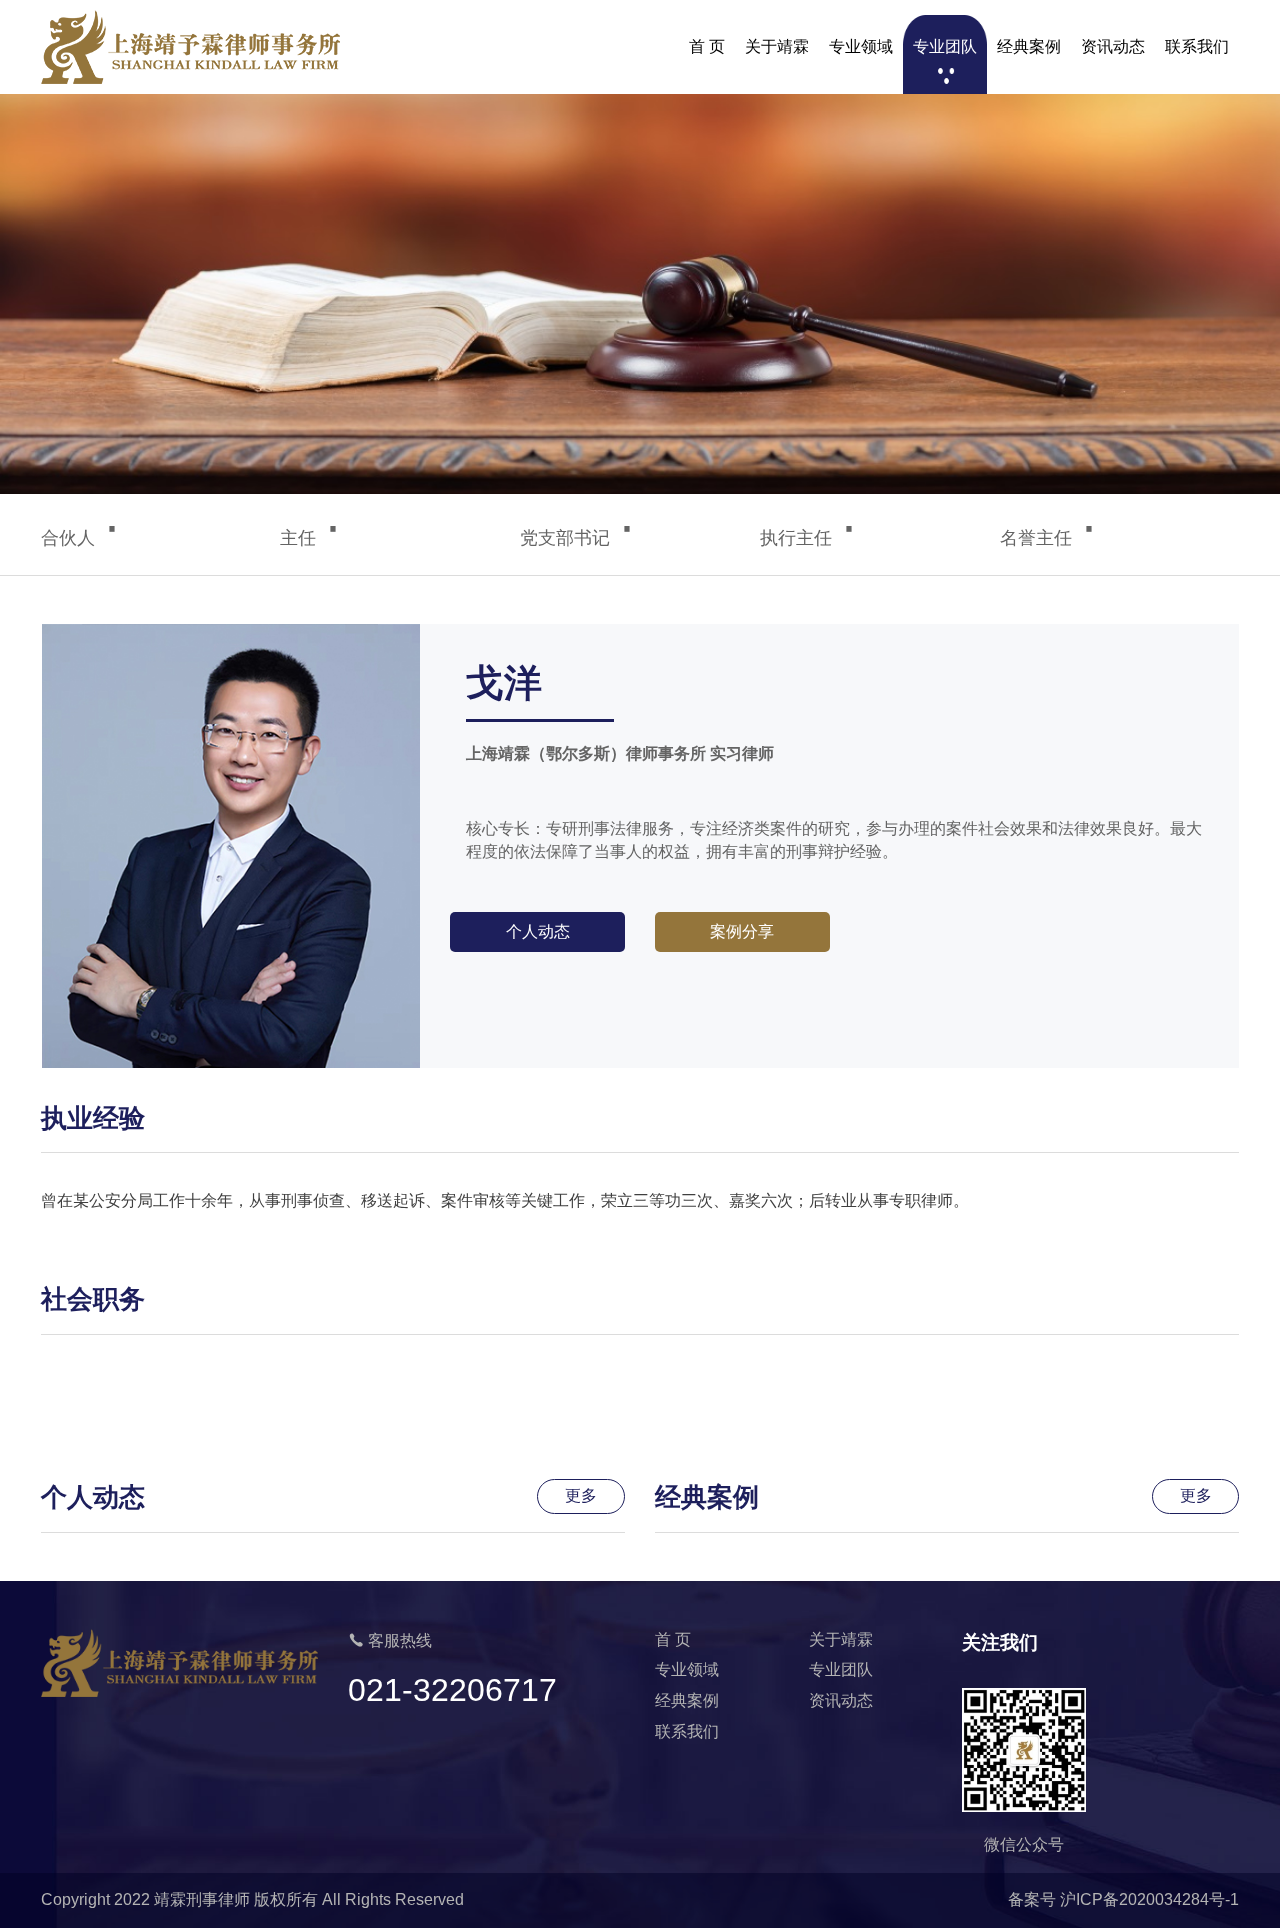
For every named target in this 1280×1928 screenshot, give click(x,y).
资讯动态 (1113, 46)
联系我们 (1197, 46)
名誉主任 (1049, 538)
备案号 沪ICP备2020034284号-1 (1123, 1899)
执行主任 (809, 538)
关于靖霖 (777, 46)
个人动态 (538, 931)
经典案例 (1029, 46)
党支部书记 (578, 538)
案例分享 (742, 931)
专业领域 (861, 46)
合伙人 (81, 538)
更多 (581, 1495)
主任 (311, 538)
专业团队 (945, 46)
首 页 (707, 46)
